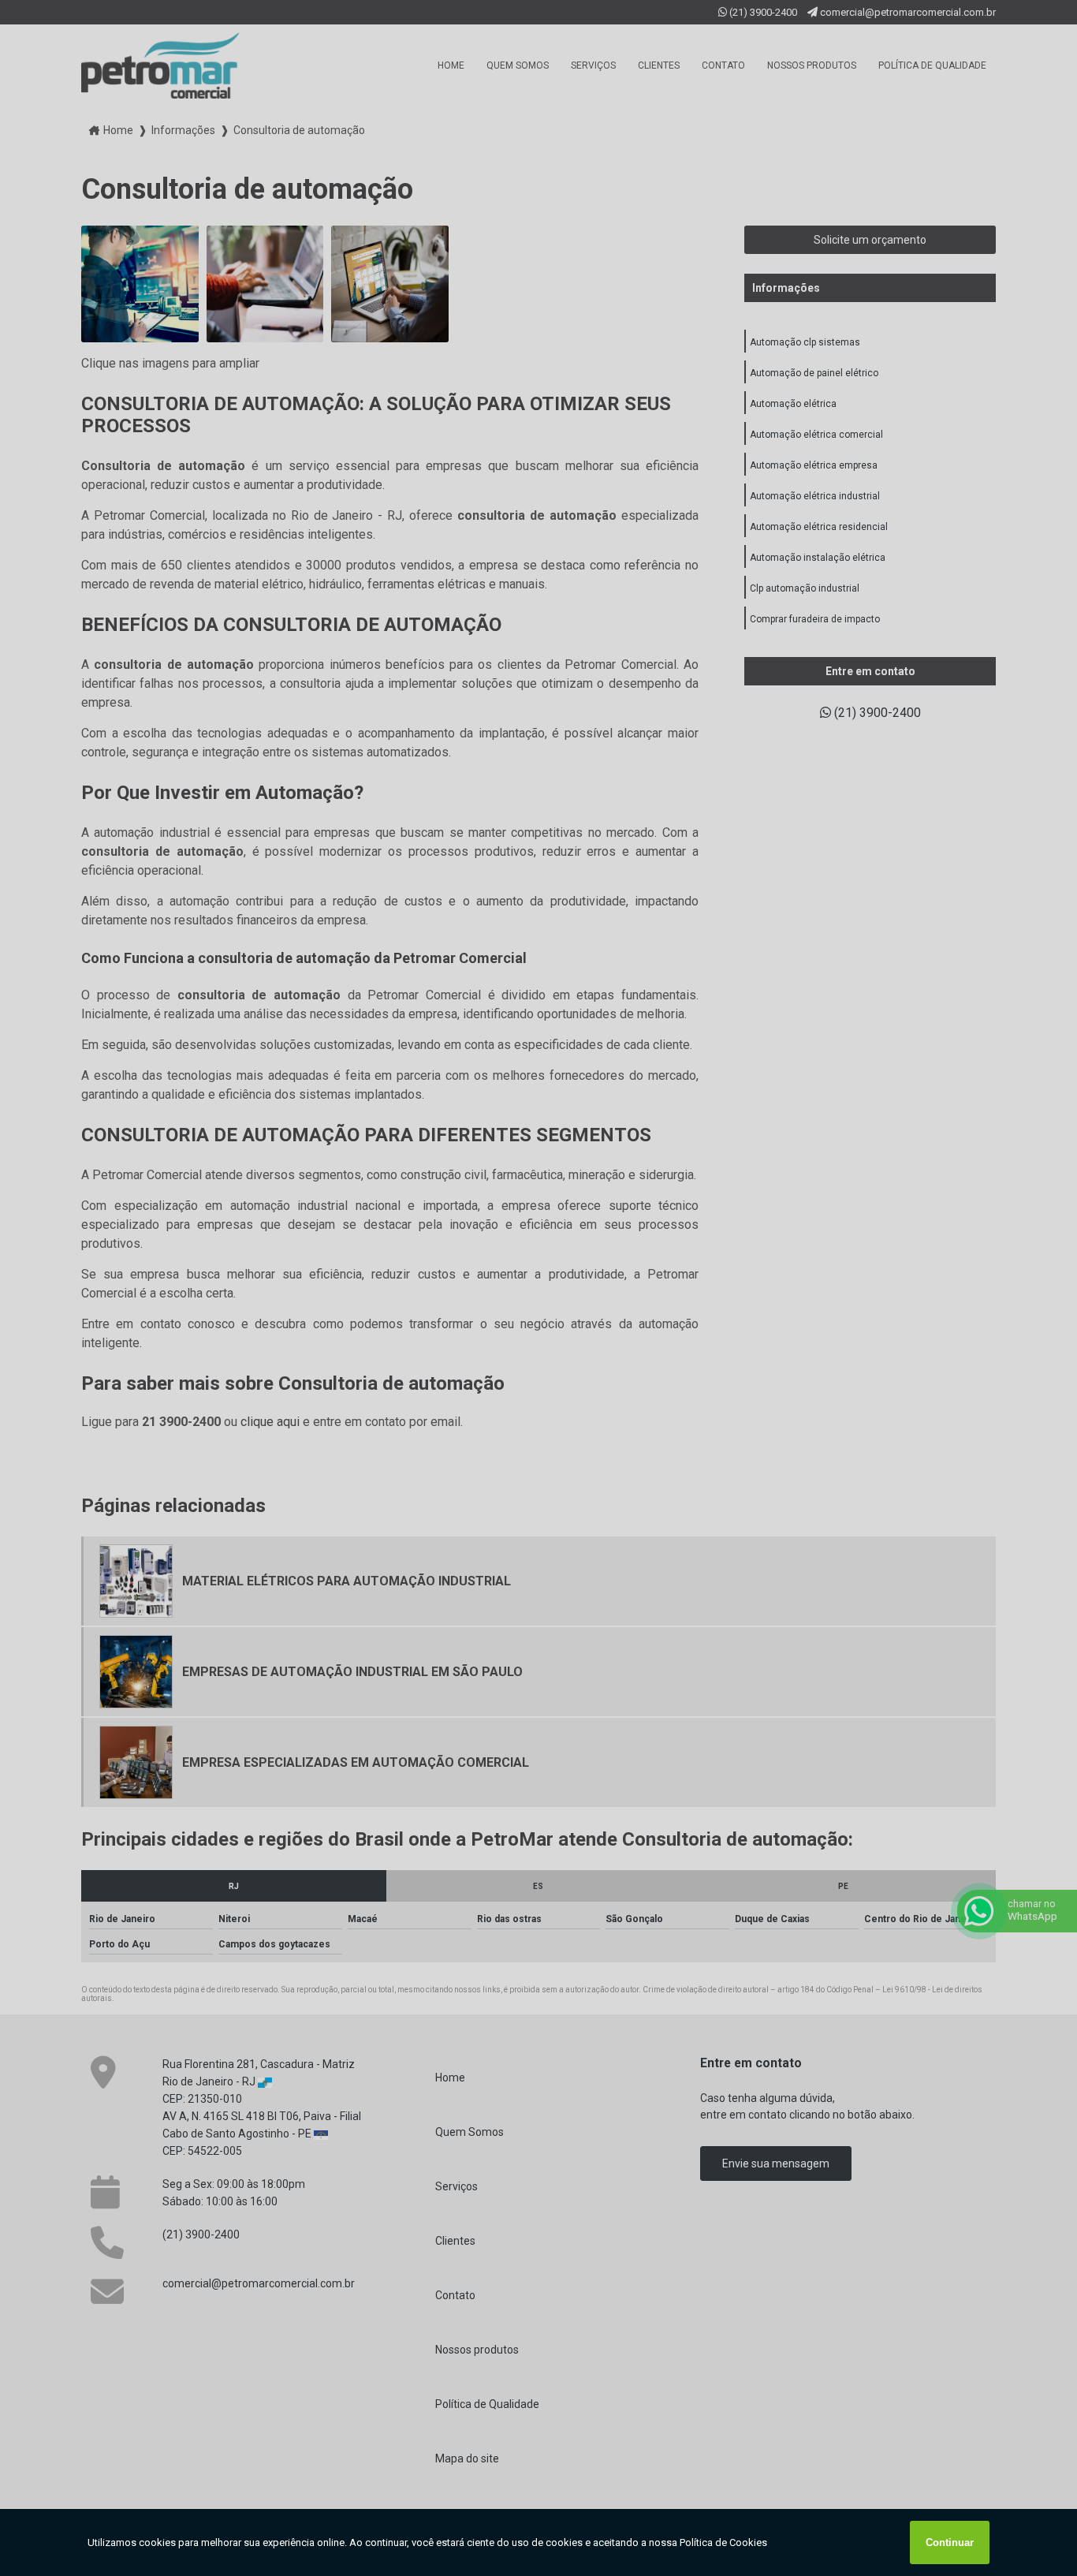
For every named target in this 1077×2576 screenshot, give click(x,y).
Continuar (950, 2542)
